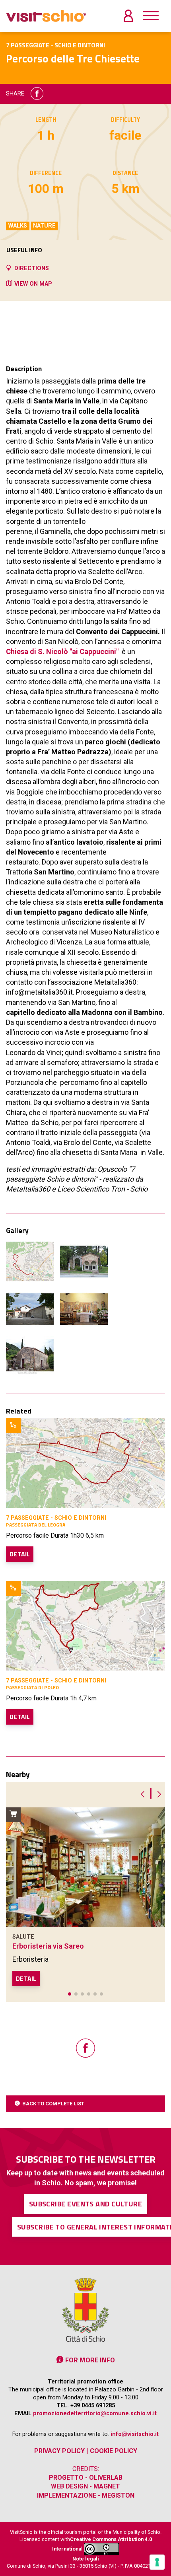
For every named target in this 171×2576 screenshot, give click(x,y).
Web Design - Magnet (85, 2486)
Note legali (86, 2559)
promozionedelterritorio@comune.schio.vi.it (95, 2413)
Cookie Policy (114, 2451)
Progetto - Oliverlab (86, 2478)
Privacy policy (59, 2451)
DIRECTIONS (32, 268)
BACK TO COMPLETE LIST (53, 2104)
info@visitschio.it (135, 2434)
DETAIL (20, 1554)
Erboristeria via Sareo (48, 1946)
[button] (70, 1994)
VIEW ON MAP (33, 284)
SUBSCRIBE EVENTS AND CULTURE (86, 2204)
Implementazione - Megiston (86, 2495)
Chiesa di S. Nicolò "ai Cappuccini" (62, 651)
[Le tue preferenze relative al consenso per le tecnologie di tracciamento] (157, 2562)
